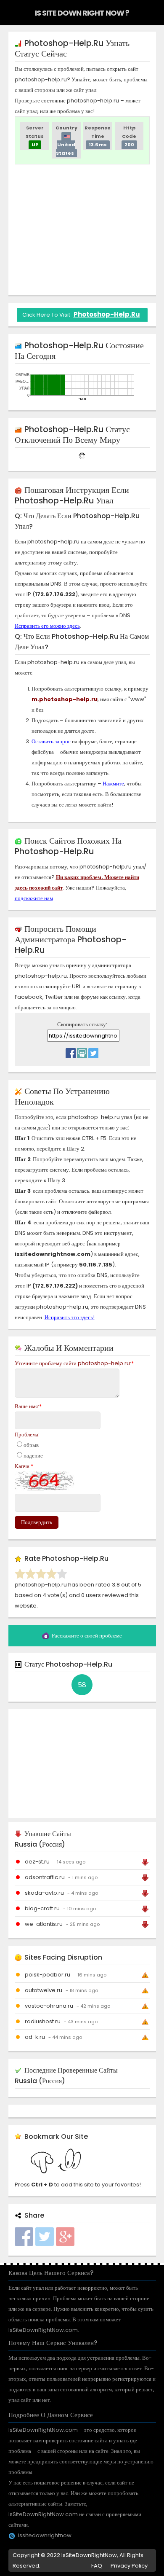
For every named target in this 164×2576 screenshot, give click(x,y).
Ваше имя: (28, 1406)
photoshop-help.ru (107, 314)
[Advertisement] (85, 230)
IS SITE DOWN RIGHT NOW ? (82, 13)
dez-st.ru (37, 1862)
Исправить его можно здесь (47, 626)
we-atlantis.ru (44, 1924)
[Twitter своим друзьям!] (93, 1051)
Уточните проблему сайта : (74, 1363)
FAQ (97, 2566)
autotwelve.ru (44, 1990)
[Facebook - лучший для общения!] (71, 1051)
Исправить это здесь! (70, 1317)
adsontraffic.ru (45, 1877)
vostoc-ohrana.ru (49, 2006)
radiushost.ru (43, 2021)
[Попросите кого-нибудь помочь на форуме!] (82, 1051)
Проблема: (27, 1435)
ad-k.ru (35, 2037)
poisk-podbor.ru (48, 1975)
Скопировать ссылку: (82, 1024)
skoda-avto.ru (44, 1893)
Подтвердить (37, 1522)
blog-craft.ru (42, 1908)
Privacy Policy (129, 2566)
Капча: (24, 1466)
